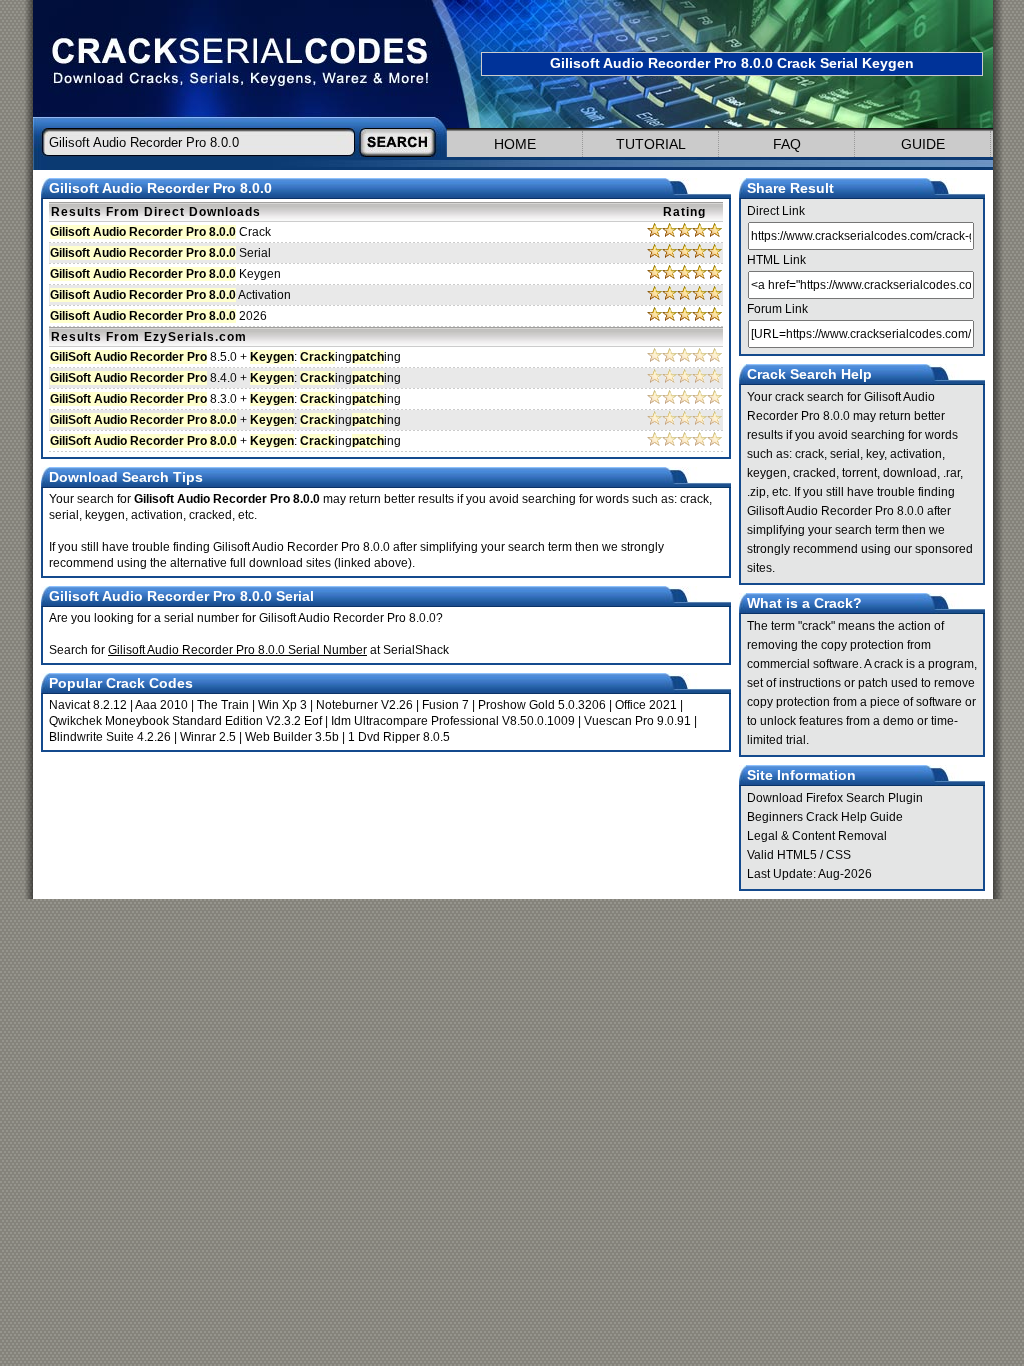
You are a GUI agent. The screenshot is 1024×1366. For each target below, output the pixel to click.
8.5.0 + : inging (225, 357)
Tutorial (651, 144)
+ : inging (225, 420)
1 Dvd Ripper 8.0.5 (399, 737)
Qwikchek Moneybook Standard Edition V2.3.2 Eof (185, 721)
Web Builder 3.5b (292, 737)
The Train (223, 705)
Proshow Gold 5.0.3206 (542, 705)
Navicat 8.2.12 (88, 705)
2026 (158, 316)
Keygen (165, 274)
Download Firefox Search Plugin (835, 798)
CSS (838, 855)
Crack (160, 232)
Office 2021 (646, 705)
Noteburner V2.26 (364, 705)
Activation (170, 295)
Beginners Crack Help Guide (825, 817)
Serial (160, 253)
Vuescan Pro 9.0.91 (637, 721)
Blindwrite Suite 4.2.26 (110, 737)
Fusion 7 (445, 705)
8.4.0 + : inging (225, 378)
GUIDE (923, 144)
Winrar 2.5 (208, 737)
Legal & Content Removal (817, 836)
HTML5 (797, 855)
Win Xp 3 (282, 705)
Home (515, 144)
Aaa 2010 (161, 705)
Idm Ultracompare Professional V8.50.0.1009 (453, 721)
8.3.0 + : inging (225, 399)
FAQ (787, 144)
